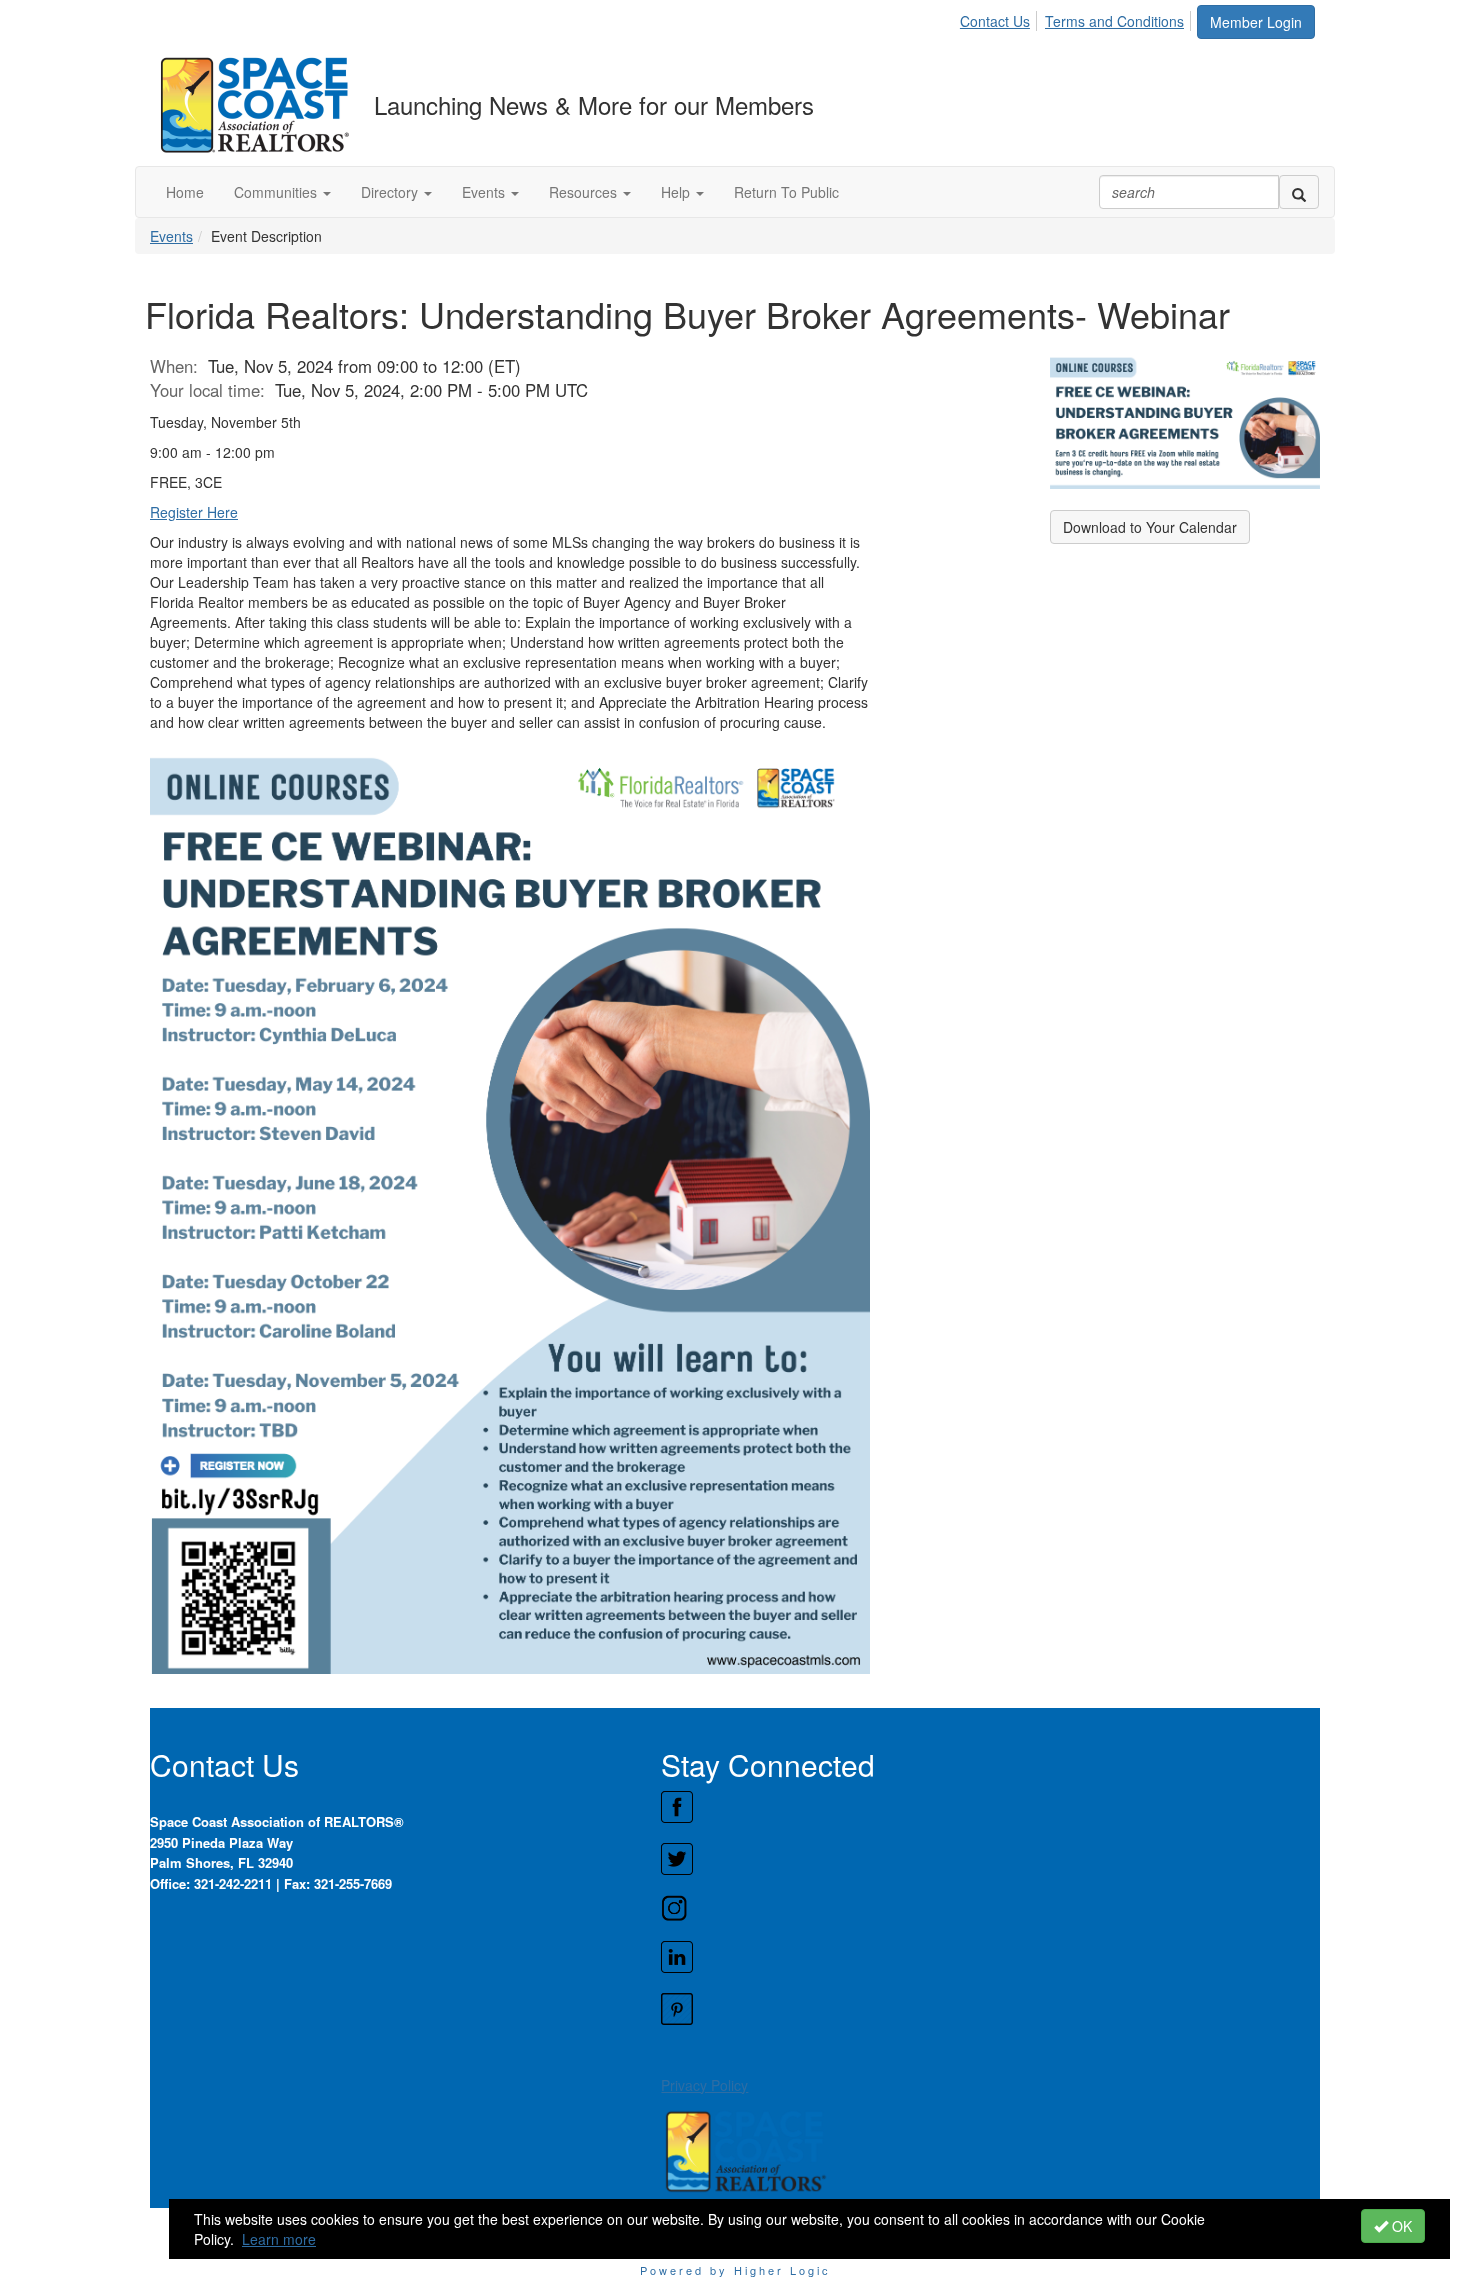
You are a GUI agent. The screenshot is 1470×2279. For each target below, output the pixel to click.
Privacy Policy (704, 2085)
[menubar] (1077, 18)
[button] (282, 192)
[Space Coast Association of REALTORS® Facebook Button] (990, 1807)
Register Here (194, 512)
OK (1400, 2226)
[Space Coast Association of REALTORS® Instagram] (990, 1908)
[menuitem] (1000, 18)
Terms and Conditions (1114, 21)
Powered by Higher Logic (735, 2270)
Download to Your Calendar (1150, 527)
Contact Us (995, 21)
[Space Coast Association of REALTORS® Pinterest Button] (990, 2009)
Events (171, 236)
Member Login (1256, 22)
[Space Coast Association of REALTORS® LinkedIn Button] (990, 1957)
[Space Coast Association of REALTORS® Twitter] (990, 1859)
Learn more (279, 2239)
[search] (1299, 192)
